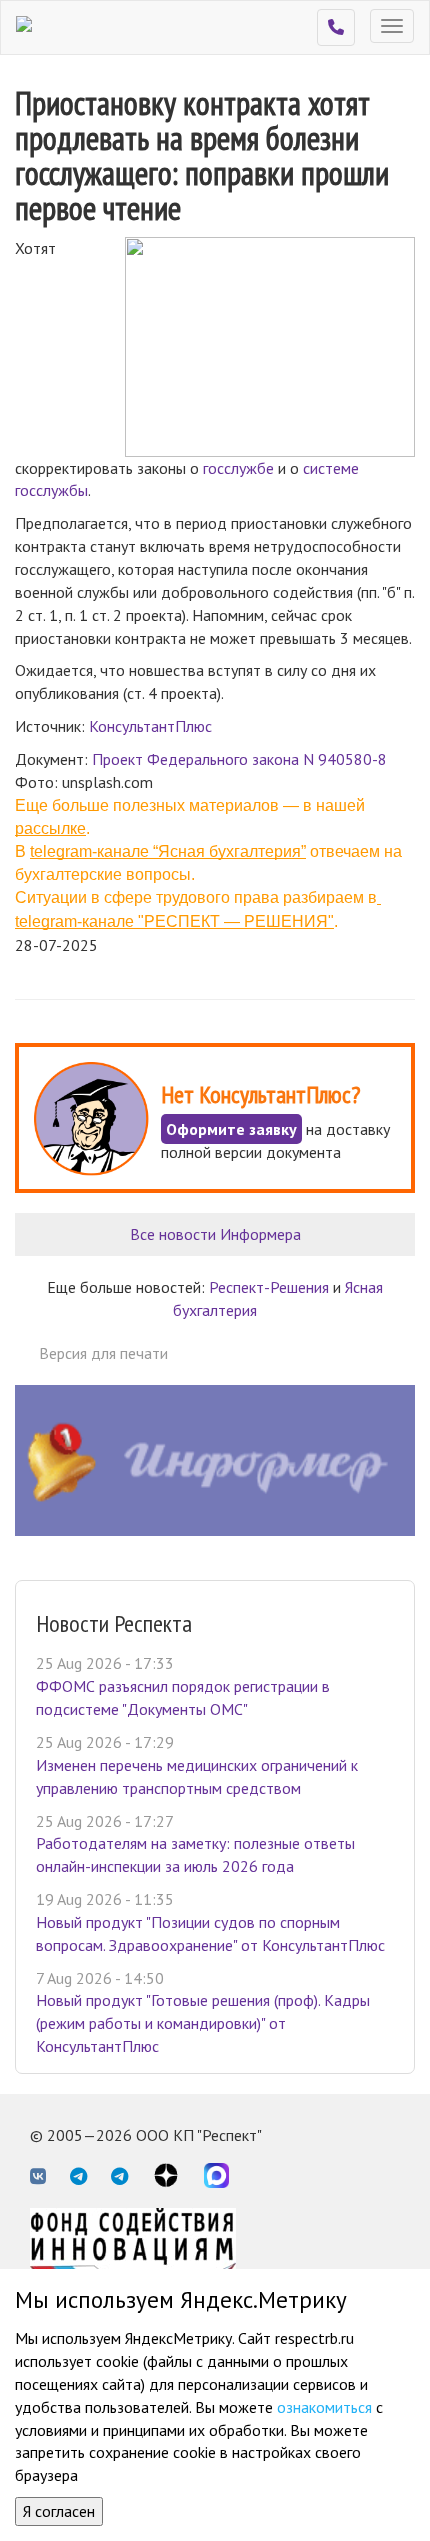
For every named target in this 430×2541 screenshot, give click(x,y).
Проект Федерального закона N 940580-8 (239, 759)
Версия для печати (103, 1353)
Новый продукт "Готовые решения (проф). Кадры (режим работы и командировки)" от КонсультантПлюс (203, 2023)
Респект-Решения (269, 1287)
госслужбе (238, 468)
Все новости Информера (215, 1234)
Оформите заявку (231, 1129)
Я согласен (59, 2511)
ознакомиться (324, 2407)
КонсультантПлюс (150, 726)
